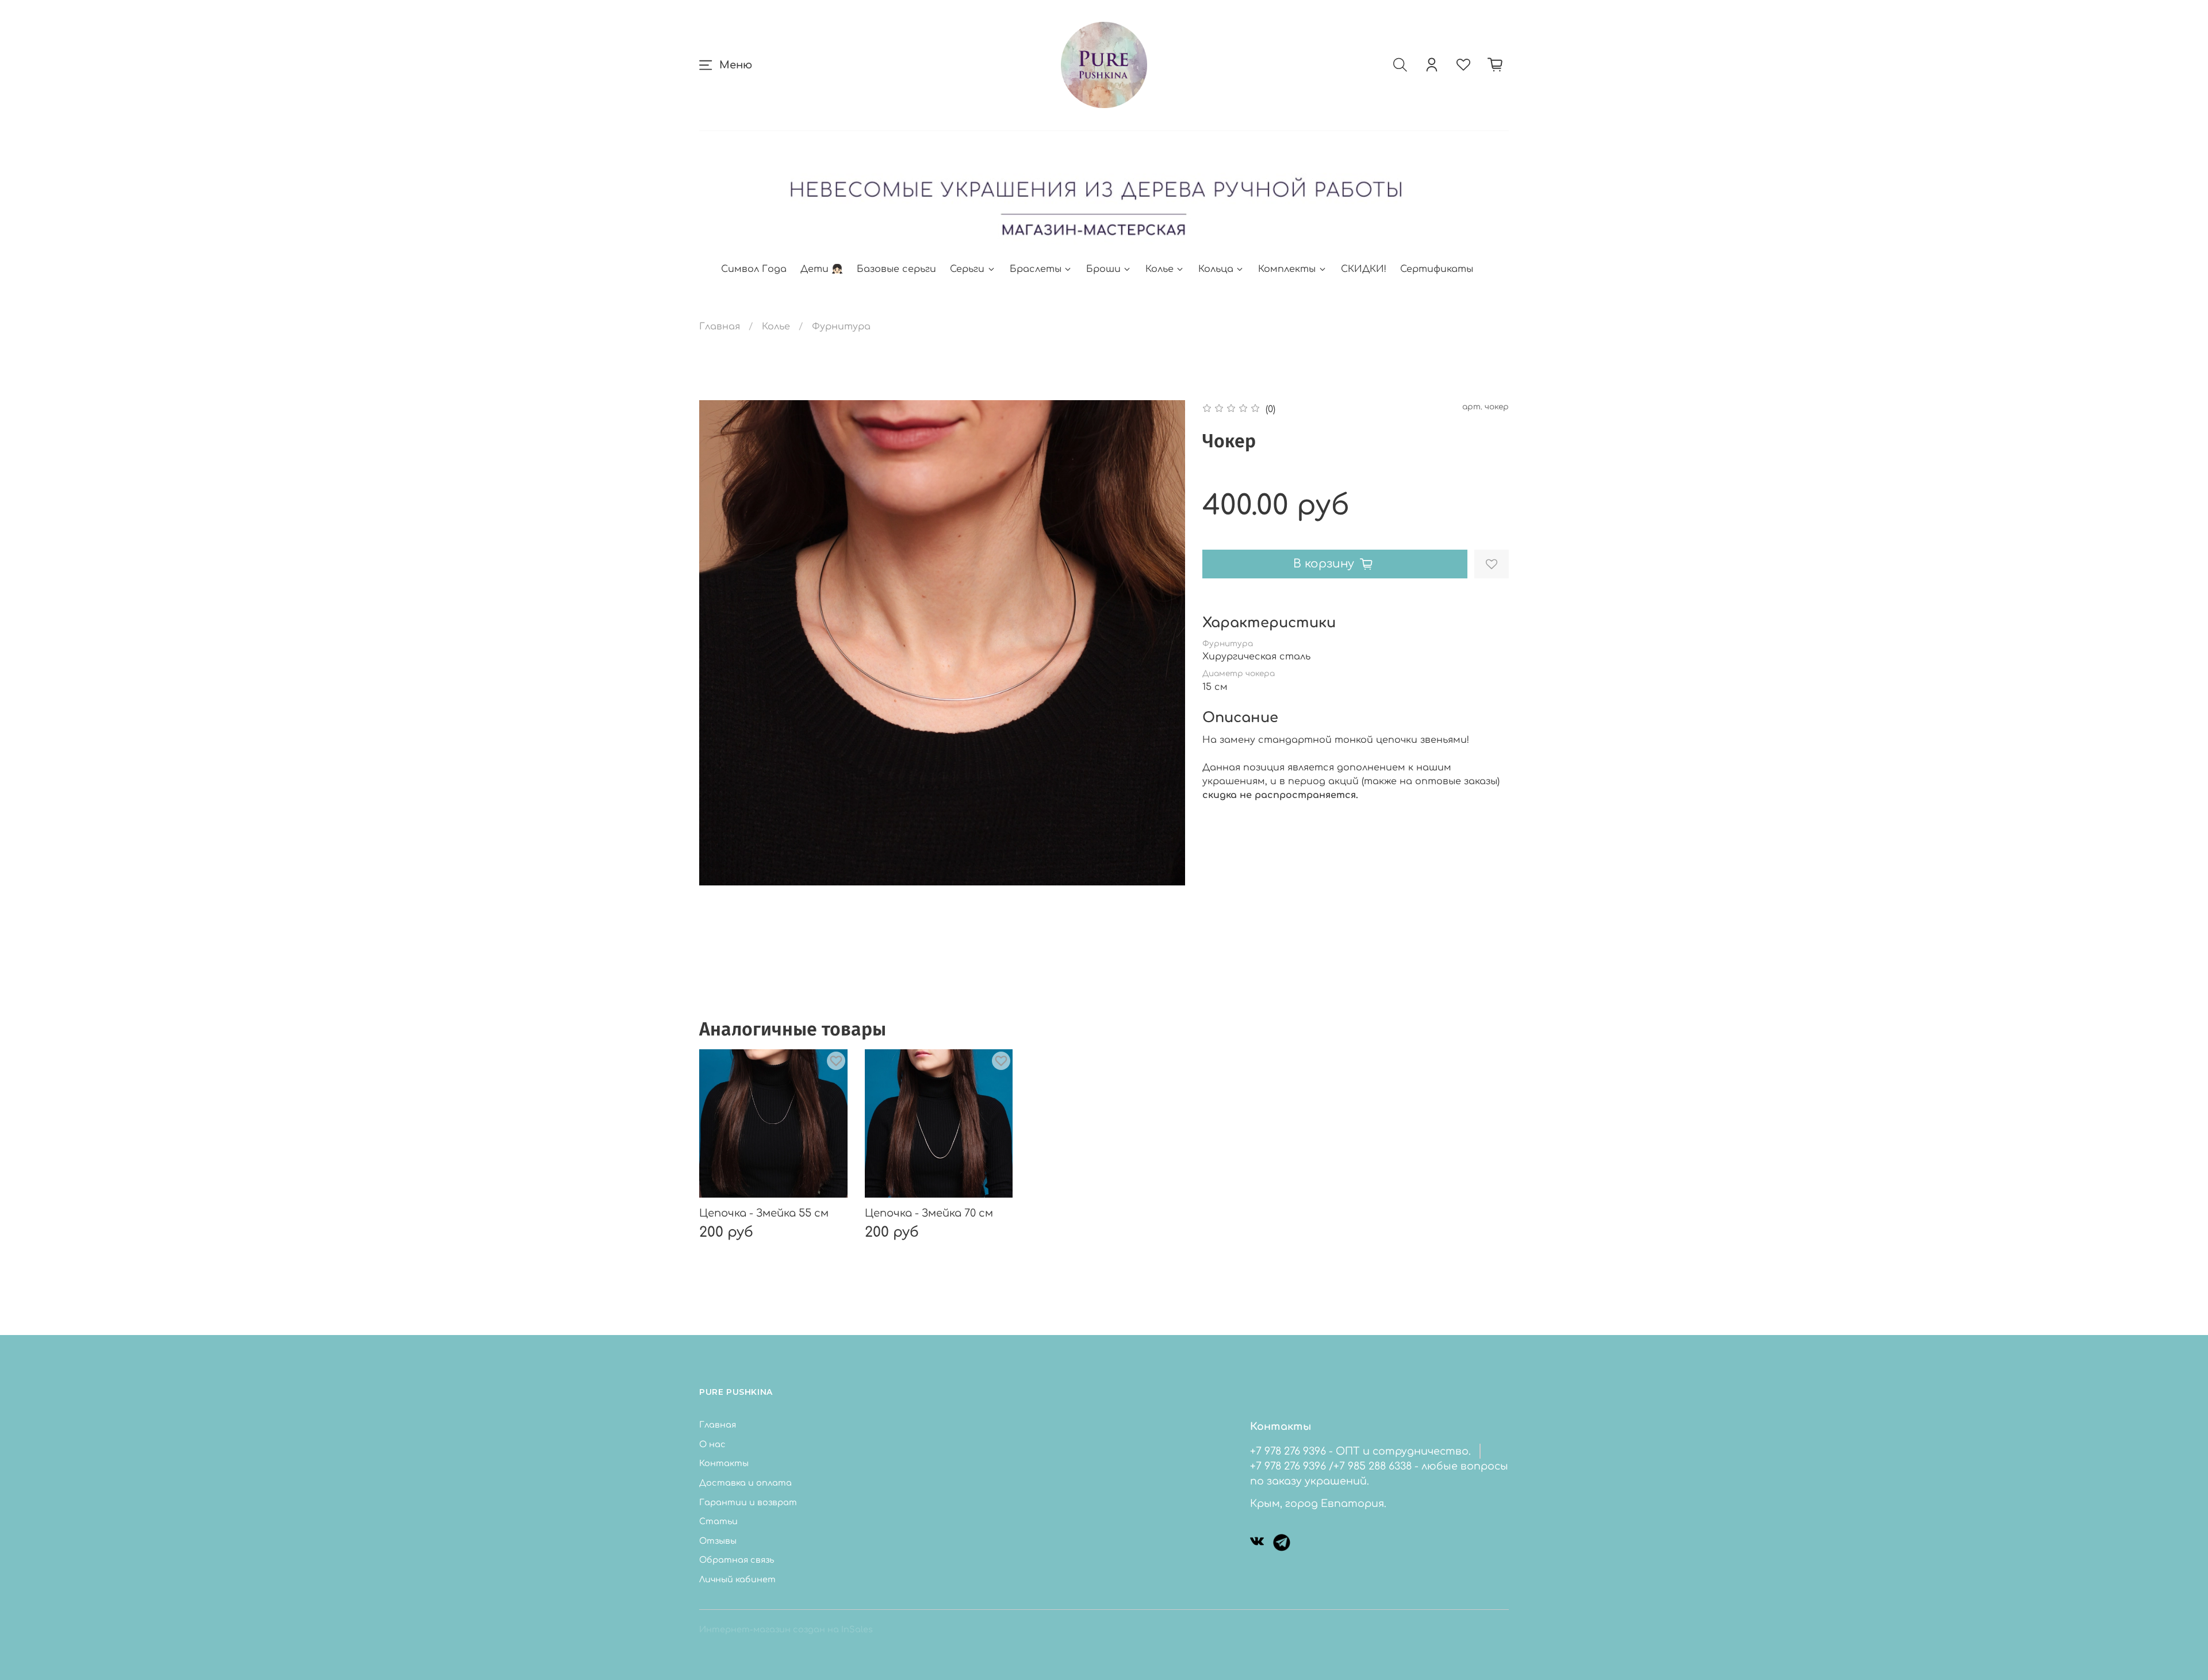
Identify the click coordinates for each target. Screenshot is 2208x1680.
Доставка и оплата (745, 1483)
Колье (1159, 269)
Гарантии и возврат (748, 1502)
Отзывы (718, 1541)
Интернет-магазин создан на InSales (786, 1629)
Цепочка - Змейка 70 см (929, 1213)
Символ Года (754, 269)
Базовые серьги (896, 269)
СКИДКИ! (1364, 269)
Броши (1103, 269)
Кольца (1216, 269)
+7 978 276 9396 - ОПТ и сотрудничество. (1360, 1451)
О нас (712, 1444)
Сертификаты (1437, 269)
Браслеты (1036, 269)
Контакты (724, 1463)
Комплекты (1287, 269)
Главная (720, 327)
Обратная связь (737, 1560)
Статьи (718, 1521)
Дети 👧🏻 (822, 269)
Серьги (967, 269)
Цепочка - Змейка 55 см (764, 1213)
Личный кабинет (737, 1579)
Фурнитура (841, 327)
